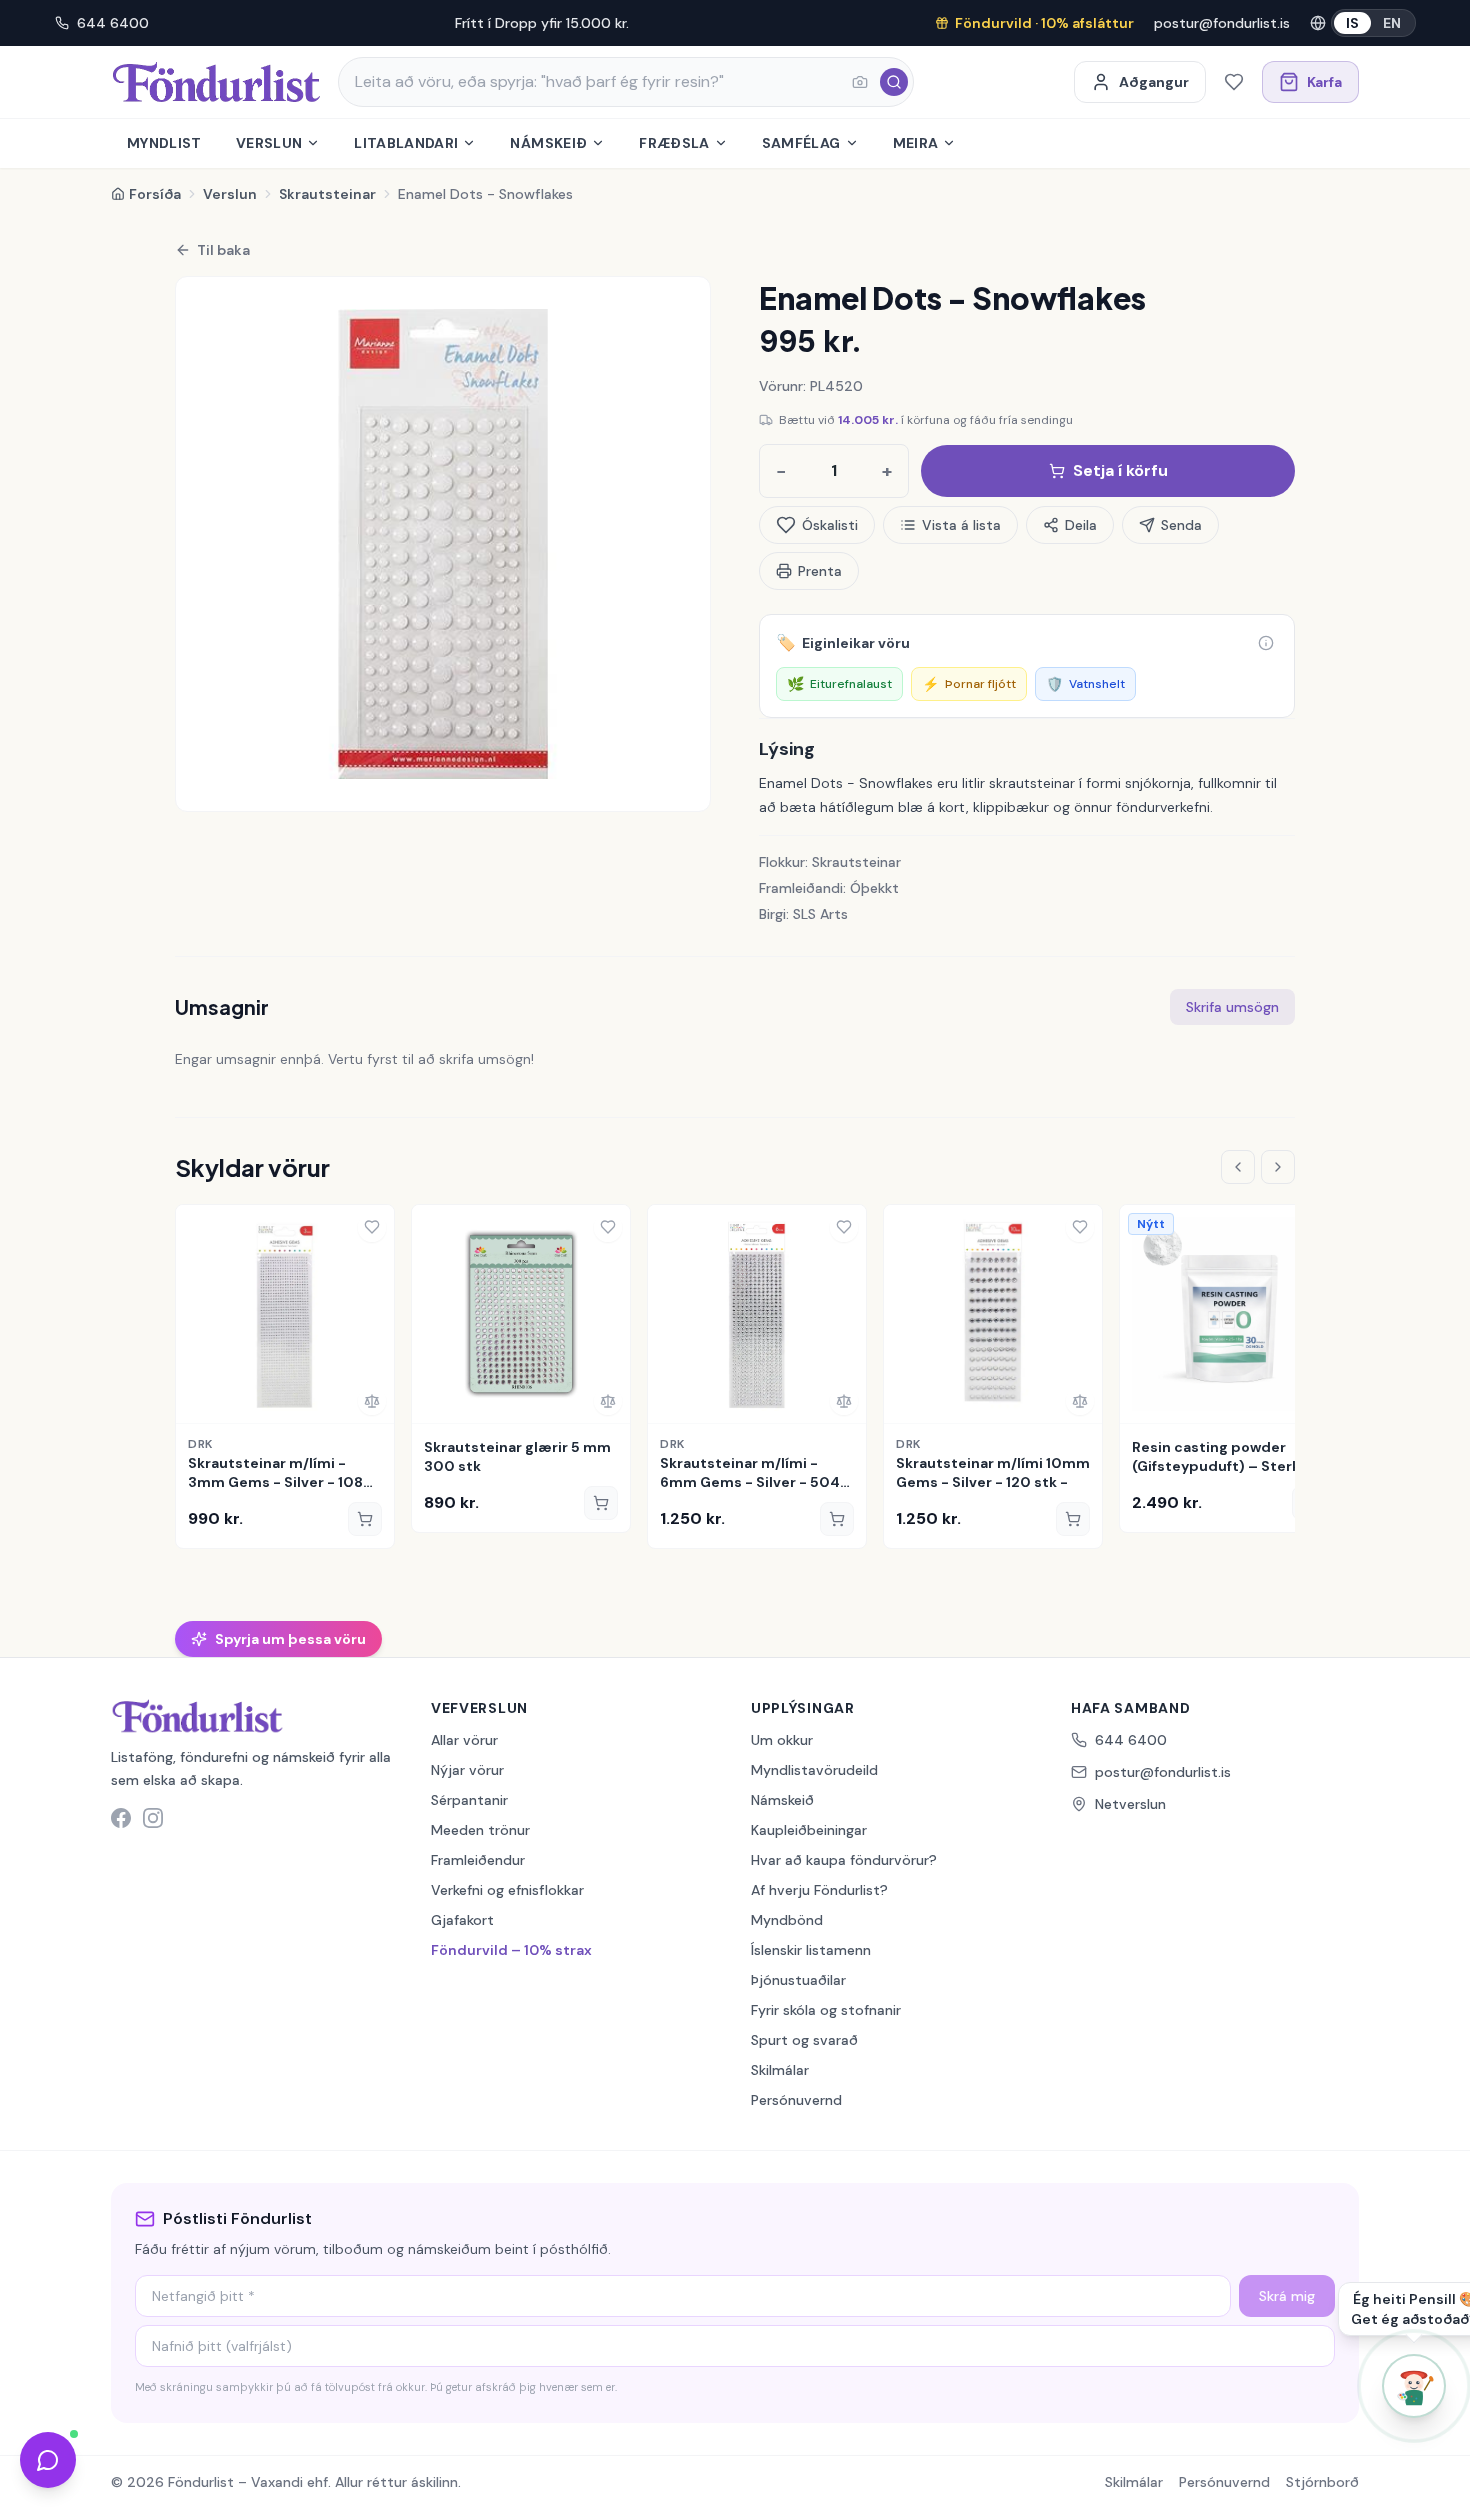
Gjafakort (462, 1920)
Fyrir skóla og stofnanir (826, 2010)
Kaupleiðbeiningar (809, 1830)
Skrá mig (1287, 2296)
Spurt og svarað (804, 2040)
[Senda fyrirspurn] (48, 2460)
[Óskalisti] (1234, 82)
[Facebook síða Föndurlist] (121, 1818)
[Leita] (894, 82)
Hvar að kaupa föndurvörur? (844, 1860)
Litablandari (406, 143)
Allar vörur (464, 1740)
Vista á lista (961, 525)
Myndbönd (787, 1920)
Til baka (223, 250)
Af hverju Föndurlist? (819, 1890)
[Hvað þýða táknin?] (1266, 643)
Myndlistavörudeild (814, 1770)
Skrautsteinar (327, 194)
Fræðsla (674, 143)
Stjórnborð (1322, 2482)
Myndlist (164, 143)
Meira (916, 143)
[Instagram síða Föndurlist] (153, 1818)
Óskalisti (830, 525)
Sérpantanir (469, 1800)
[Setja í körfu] (365, 1519)
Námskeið (548, 143)
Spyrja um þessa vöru (290, 1639)
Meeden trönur (480, 1830)
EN (1392, 23)
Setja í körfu (1120, 470)
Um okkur (782, 1740)
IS (1352, 23)
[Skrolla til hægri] (1278, 1167)
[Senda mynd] (860, 82)
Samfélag (801, 143)
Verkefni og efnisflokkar (507, 1890)
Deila (1081, 525)
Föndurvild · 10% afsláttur (1044, 23)
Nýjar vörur (467, 1770)
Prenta (820, 571)
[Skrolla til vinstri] (1238, 1167)
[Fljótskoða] (198, 1401)
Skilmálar (780, 2070)
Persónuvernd (796, 2100)
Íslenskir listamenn (811, 1950)
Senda (1181, 525)
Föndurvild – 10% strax (511, 1950)
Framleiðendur (478, 1860)
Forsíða (155, 194)
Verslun (269, 143)
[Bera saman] (372, 1401)
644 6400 (113, 23)
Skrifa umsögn (1232, 1007)
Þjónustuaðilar (798, 1980)
